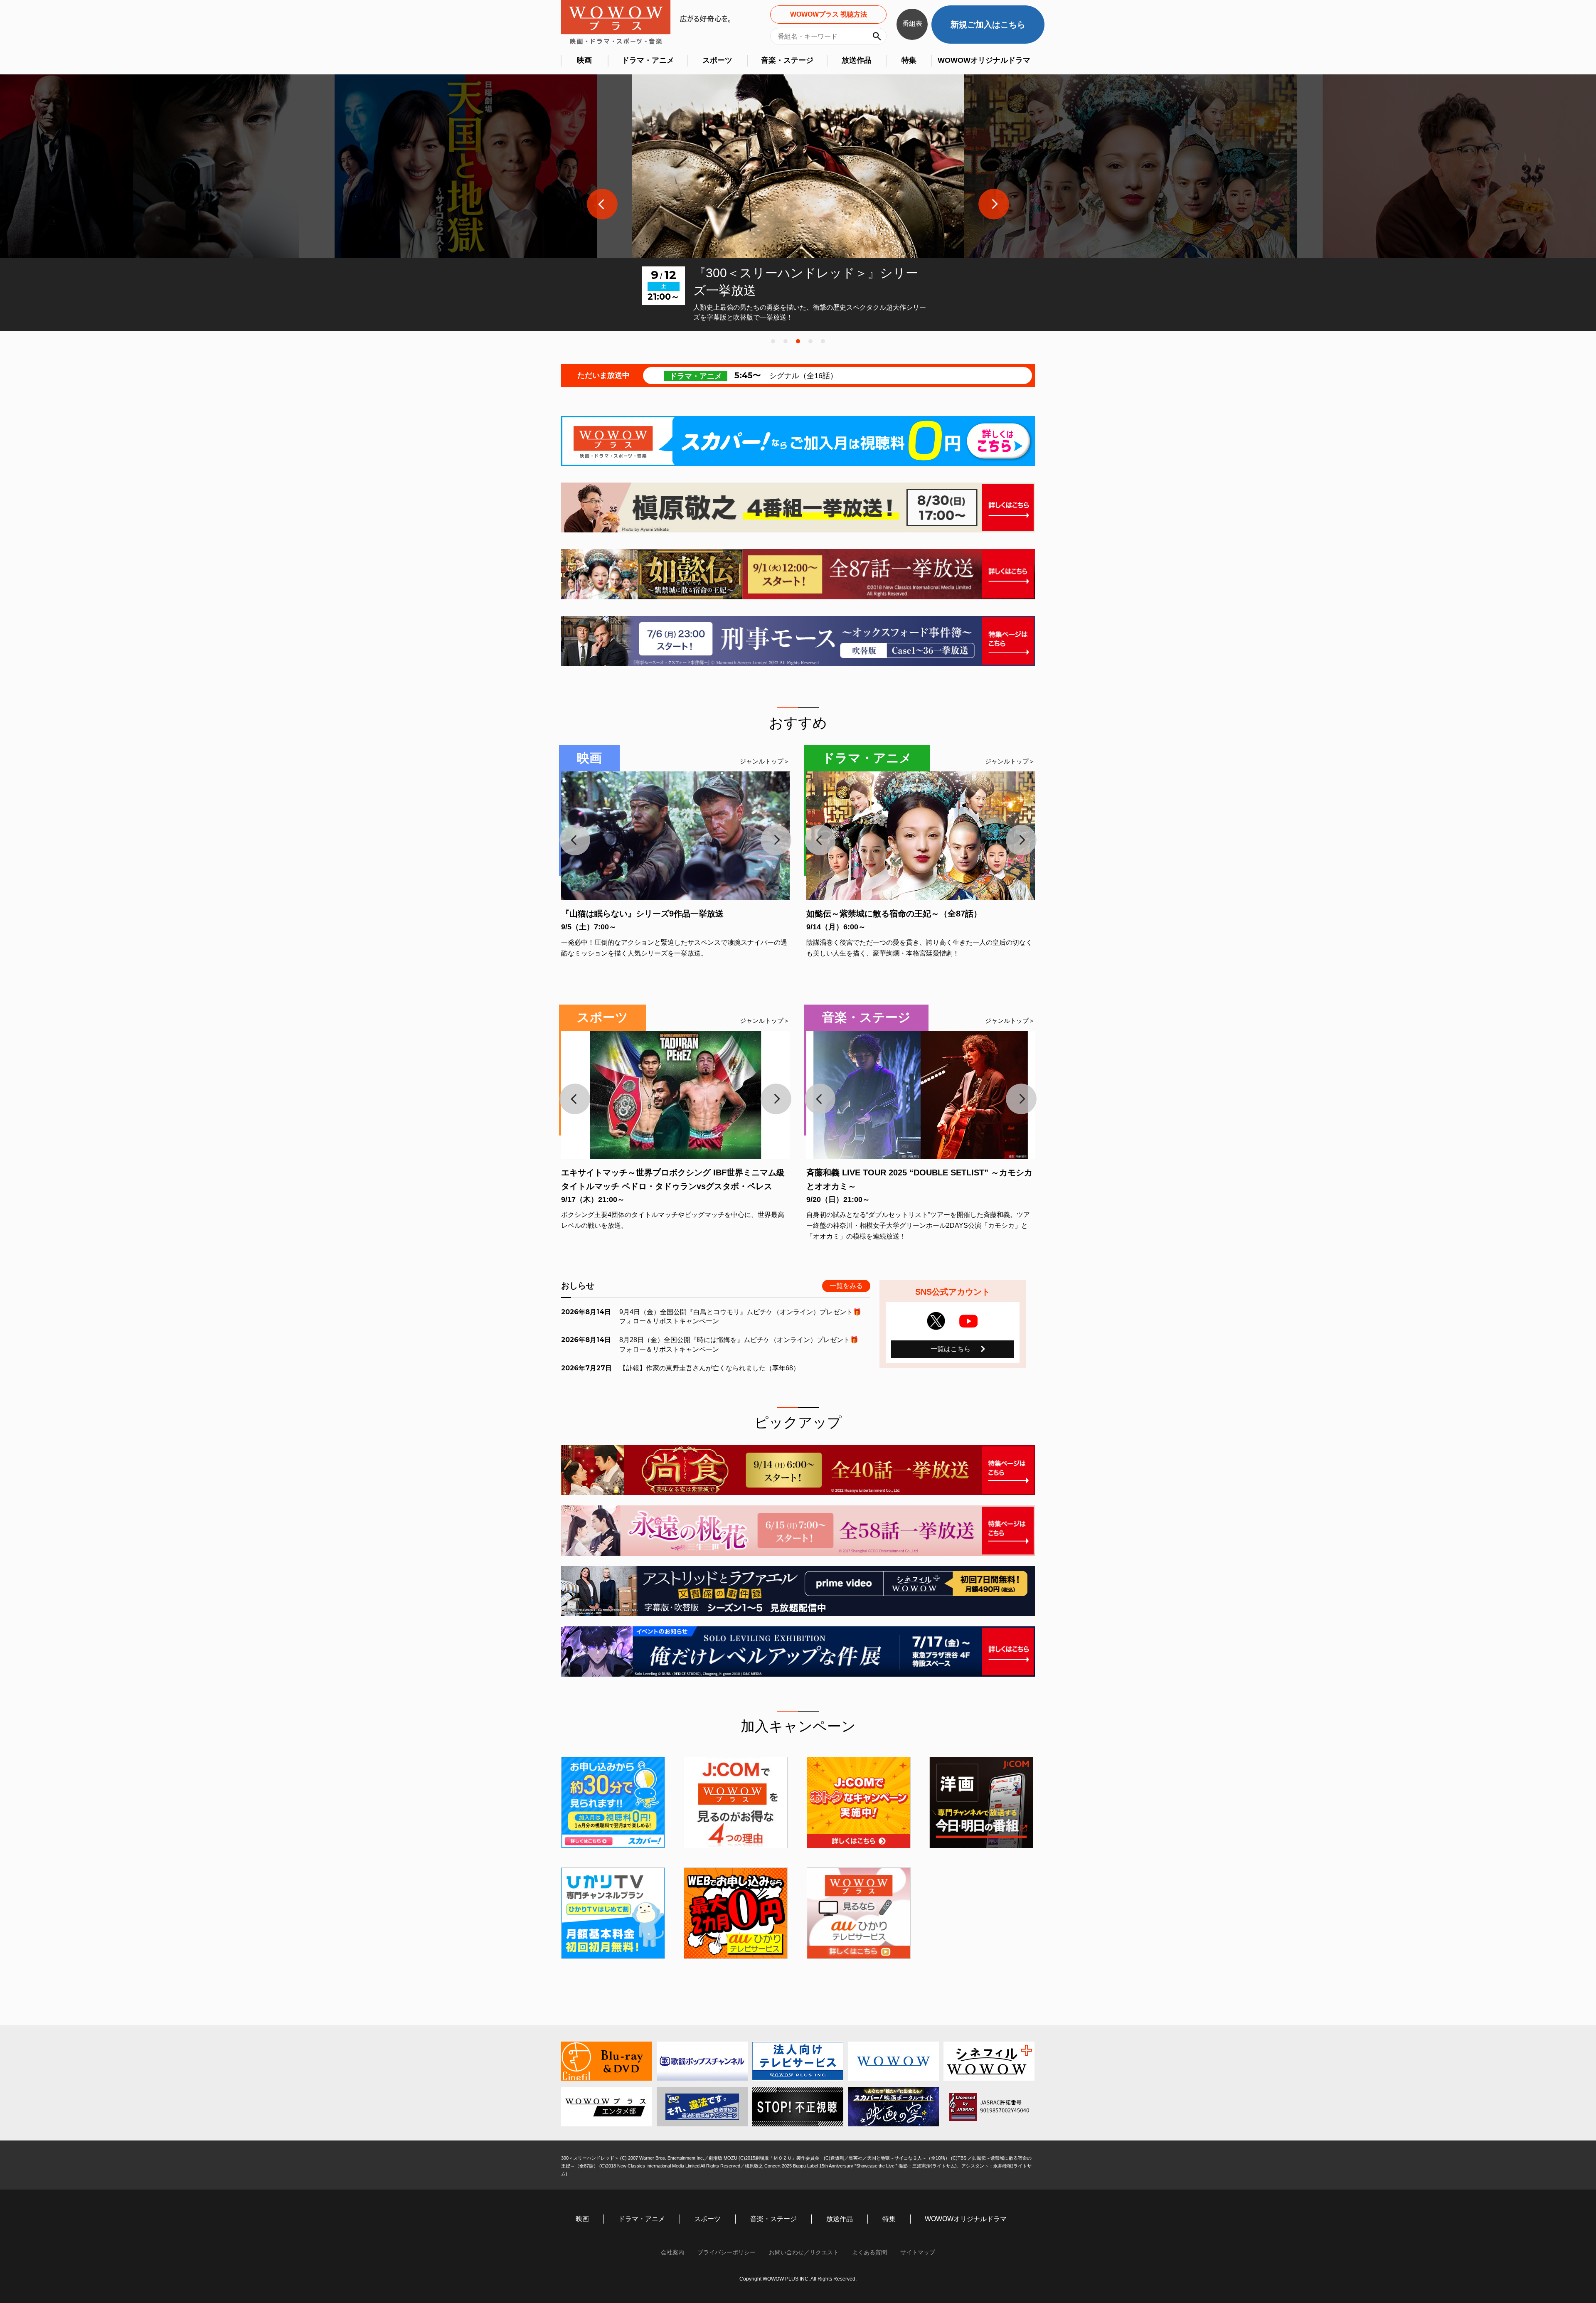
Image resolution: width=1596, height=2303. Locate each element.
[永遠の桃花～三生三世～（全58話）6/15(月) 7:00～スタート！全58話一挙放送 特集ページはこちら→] (798, 1530)
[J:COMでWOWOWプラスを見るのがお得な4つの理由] (736, 1803)
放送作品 (857, 60)
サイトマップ (918, 2252)
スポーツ (717, 60)
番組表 (912, 23)
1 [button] (773, 341)
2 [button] (786, 341)
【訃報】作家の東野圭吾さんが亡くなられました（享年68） (709, 1368)
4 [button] (810, 341)
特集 (909, 60)
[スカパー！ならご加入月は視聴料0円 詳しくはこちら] (798, 441)
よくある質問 (869, 2252)
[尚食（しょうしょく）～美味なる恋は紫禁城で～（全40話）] (798, 1470)
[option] (465, 203)
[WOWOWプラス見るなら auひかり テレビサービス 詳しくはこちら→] (859, 1913)
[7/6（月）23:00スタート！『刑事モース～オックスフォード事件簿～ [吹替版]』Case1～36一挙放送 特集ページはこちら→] (798, 641)
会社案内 (672, 2252)
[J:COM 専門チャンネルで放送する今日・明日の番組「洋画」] (981, 1803)
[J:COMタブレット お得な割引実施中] (859, 1803)
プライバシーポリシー (727, 2252)
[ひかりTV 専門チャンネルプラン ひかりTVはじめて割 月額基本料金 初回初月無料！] (613, 1913)
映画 (584, 60)
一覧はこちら (951, 1349)
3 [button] (798, 341)
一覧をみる (846, 1286)
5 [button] (823, 341)
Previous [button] (602, 204)
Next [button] (994, 204)
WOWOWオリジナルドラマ (984, 60)
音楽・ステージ (787, 60)
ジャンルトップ (762, 761)
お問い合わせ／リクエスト (804, 2252)
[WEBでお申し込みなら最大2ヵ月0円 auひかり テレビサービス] (736, 1913)
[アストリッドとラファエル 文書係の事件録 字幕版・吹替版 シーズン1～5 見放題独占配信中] (798, 1591)
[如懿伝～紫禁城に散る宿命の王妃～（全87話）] (798, 574)
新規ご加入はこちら (988, 25)
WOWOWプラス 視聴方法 (829, 14)
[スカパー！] (613, 1803)
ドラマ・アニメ (648, 60)
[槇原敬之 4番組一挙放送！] (798, 507)
